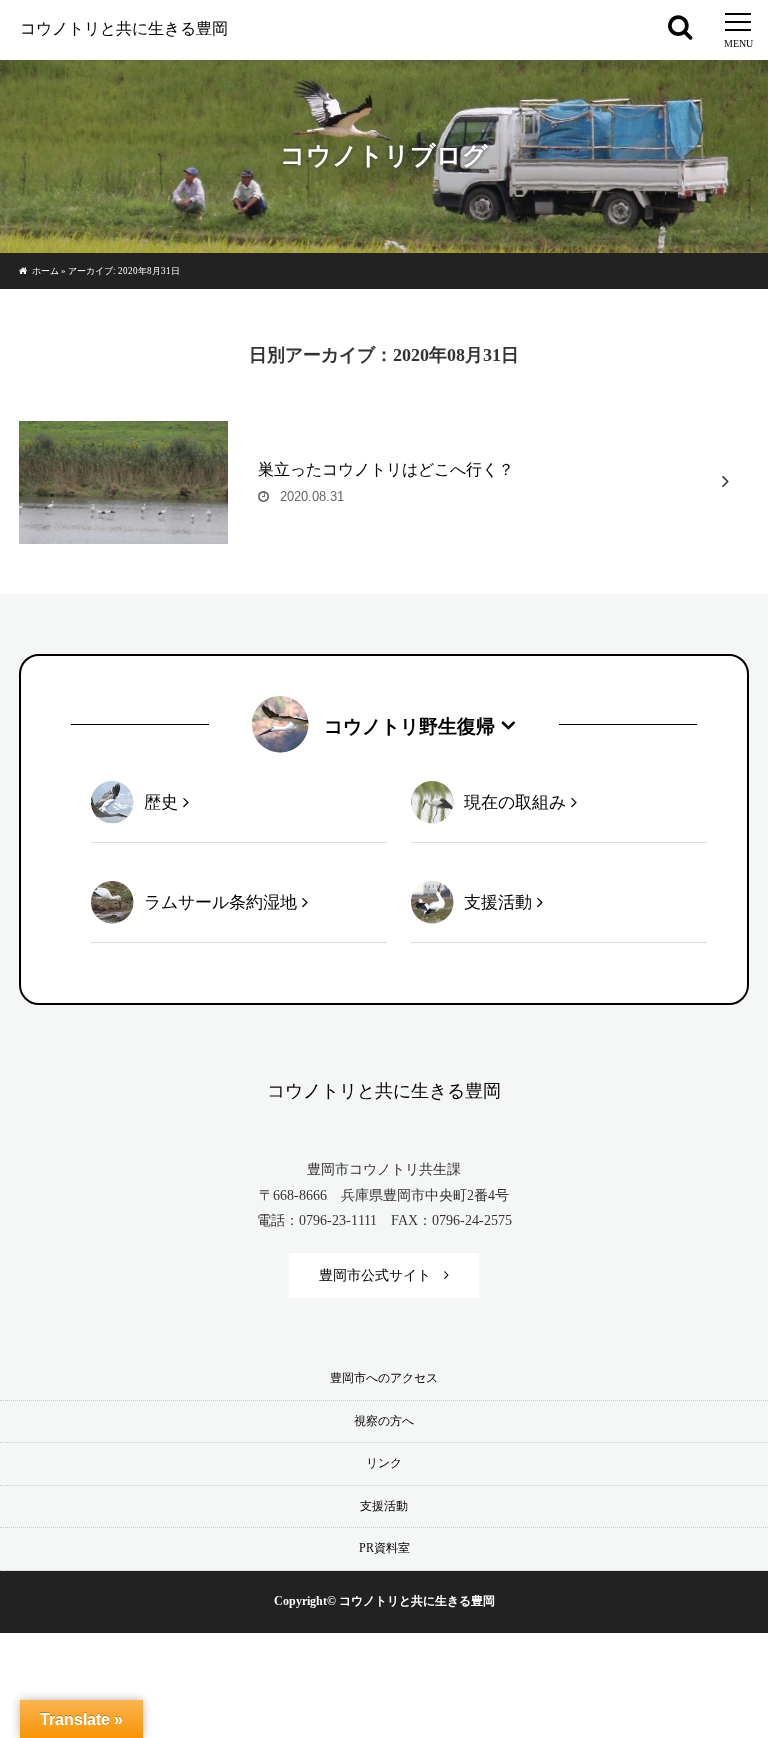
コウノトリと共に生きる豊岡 (124, 28)
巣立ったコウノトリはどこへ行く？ (386, 469)
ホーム (45, 271)
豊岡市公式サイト (375, 1275)
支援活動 (498, 902)
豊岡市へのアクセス (384, 1378)
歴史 (161, 802)
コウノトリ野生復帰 (409, 726)
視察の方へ (384, 1421)
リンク (384, 1463)
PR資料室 (384, 1548)
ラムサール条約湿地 (220, 902)
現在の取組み (515, 802)
